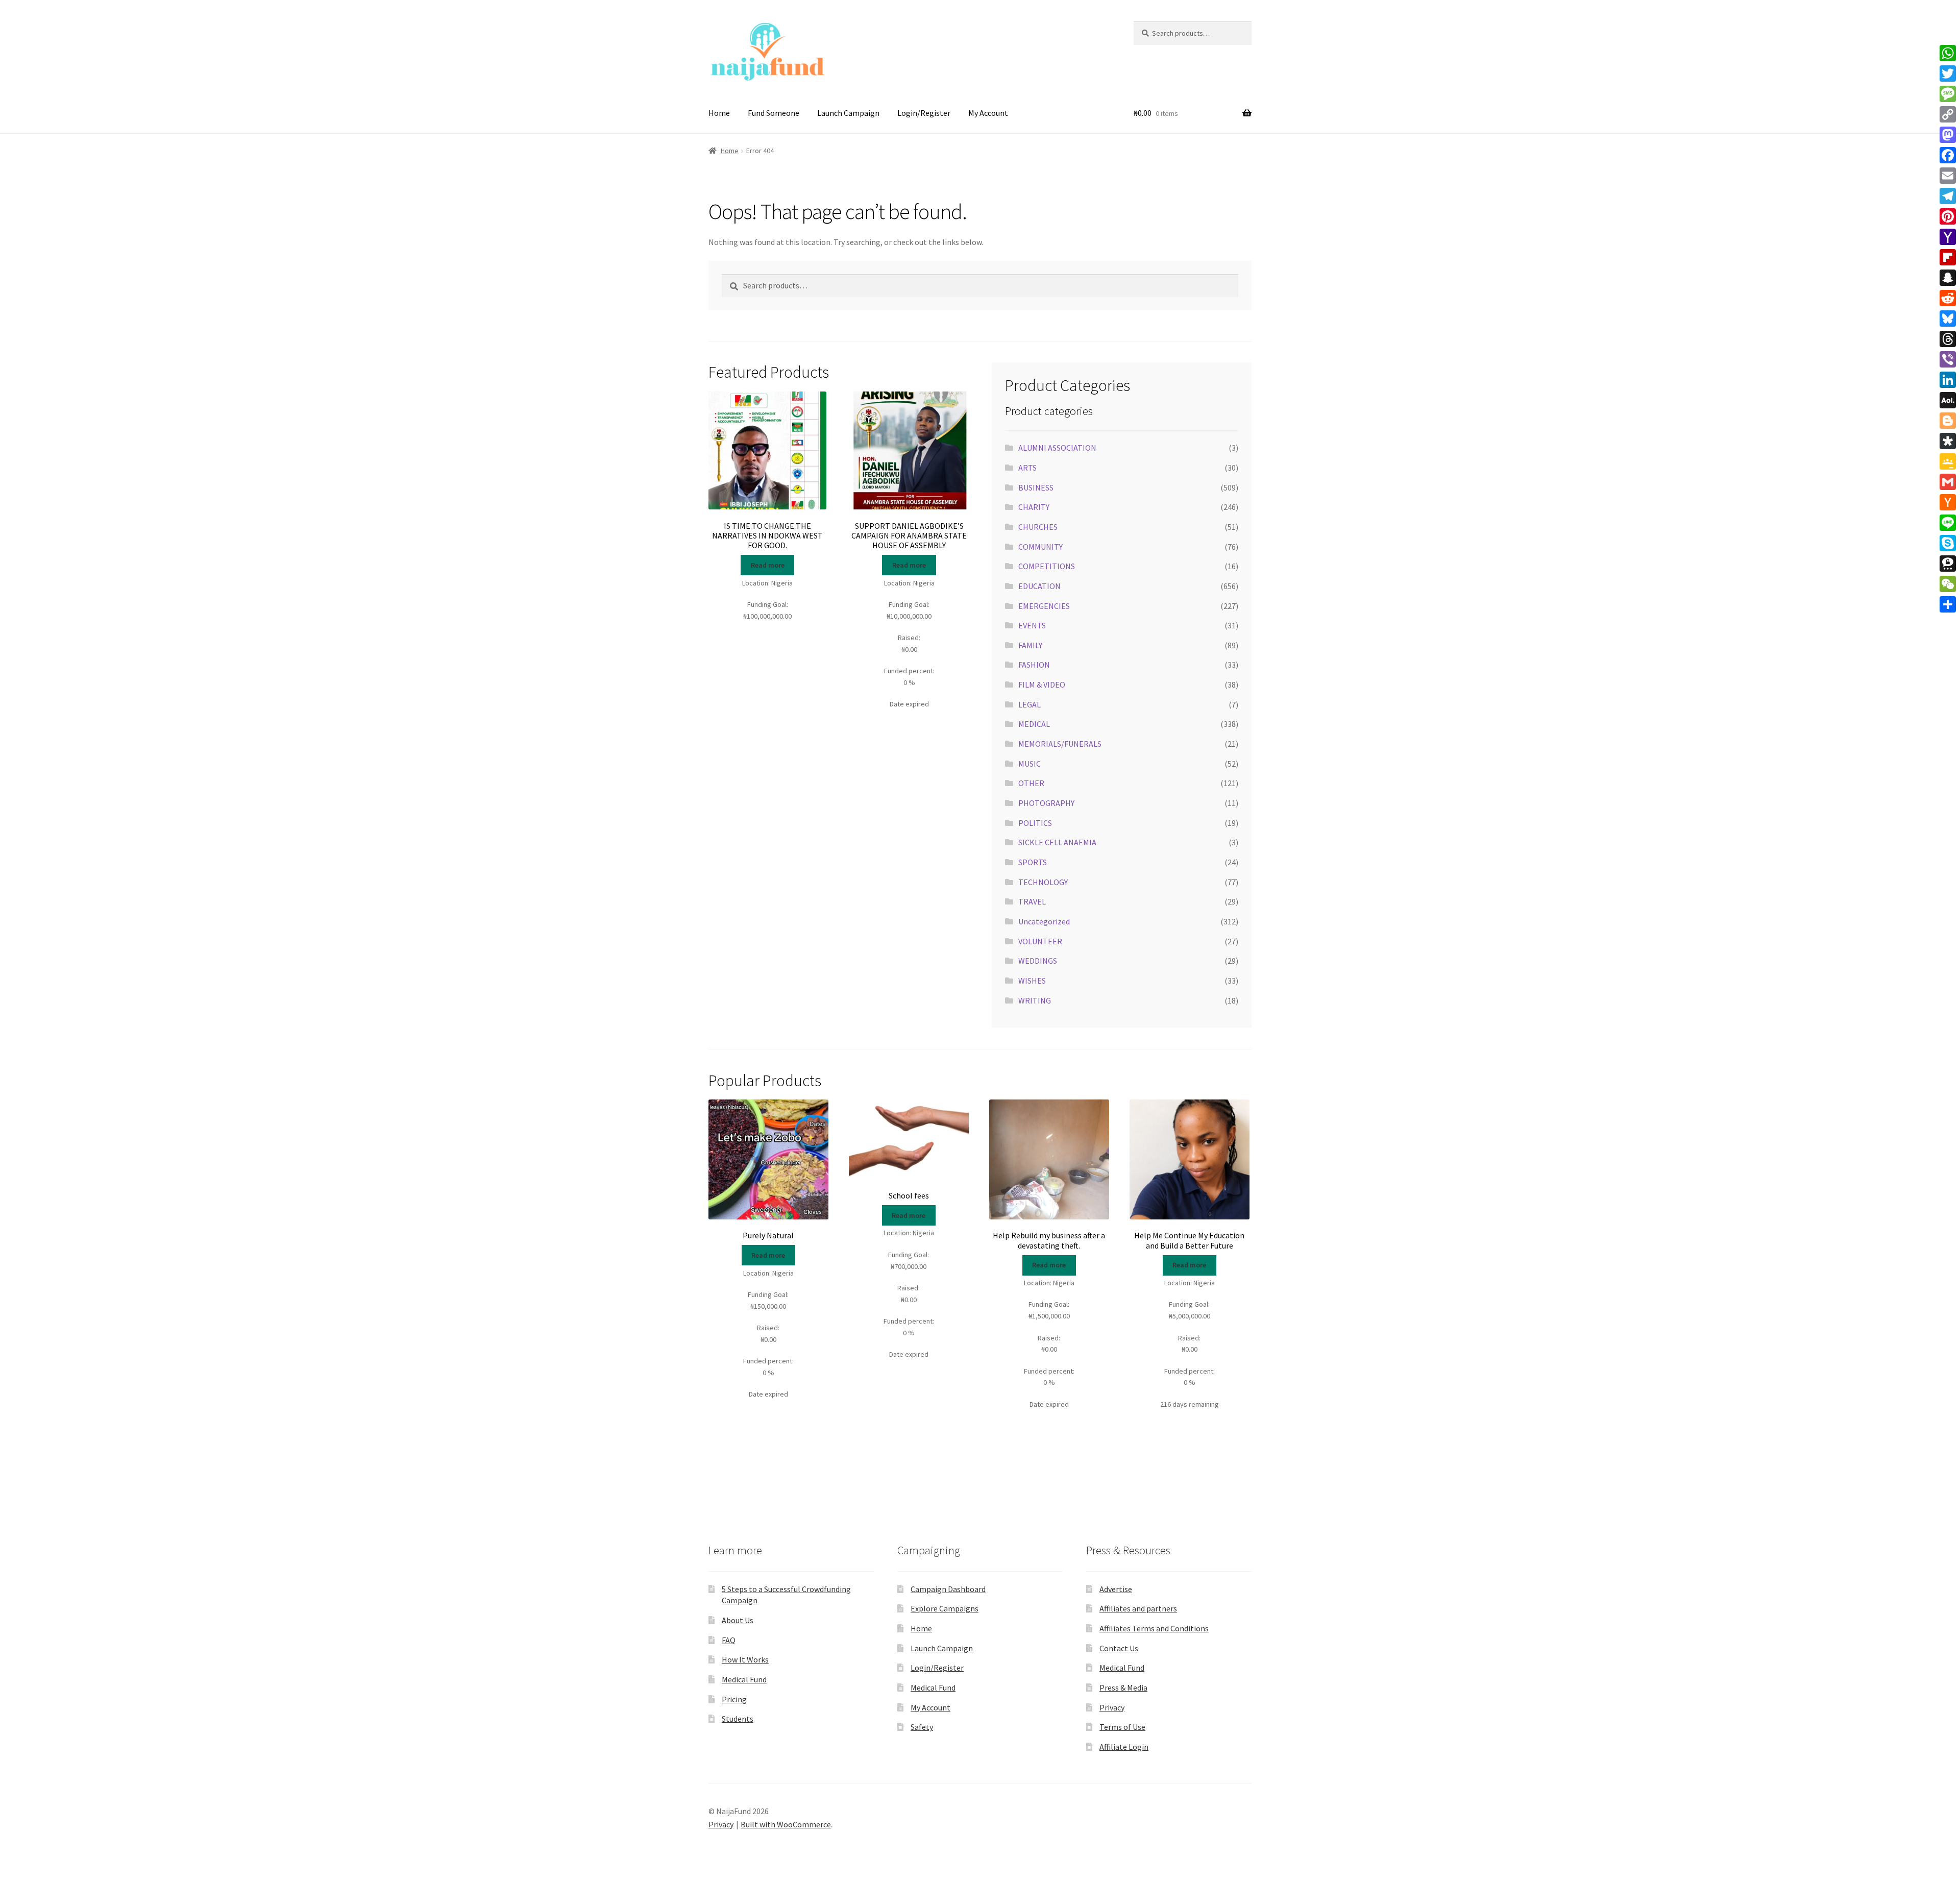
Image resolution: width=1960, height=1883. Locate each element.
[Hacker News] (1948, 502)
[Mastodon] (1948, 135)
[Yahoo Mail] (1948, 237)
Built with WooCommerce (786, 1824)
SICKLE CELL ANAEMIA (1057, 842)
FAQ (729, 1640)
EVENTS (1032, 625)
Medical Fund (744, 1679)
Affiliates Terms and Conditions (1154, 1628)
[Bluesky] (1948, 319)
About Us (738, 1620)
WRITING (1035, 1000)
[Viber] (1948, 359)
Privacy (1112, 1707)
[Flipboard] (1948, 257)
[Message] (1948, 94)
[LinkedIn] (1948, 380)
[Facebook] (1948, 155)
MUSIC (1030, 764)
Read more (768, 565)
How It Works (745, 1659)
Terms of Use (1122, 1727)
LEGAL (1030, 704)
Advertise (1116, 1589)
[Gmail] (1948, 482)
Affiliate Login (1124, 1747)
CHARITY (1034, 507)
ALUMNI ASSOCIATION (1057, 448)
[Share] (1948, 604)
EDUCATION (1039, 586)
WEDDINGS (1038, 961)
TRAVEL (1032, 901)
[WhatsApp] (1948, 53)
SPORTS (1033, 862)
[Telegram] (1948, 196)
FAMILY (1030, 645)
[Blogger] (1948, 421)
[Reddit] (1948, 298)
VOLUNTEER (1040, 941)
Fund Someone (774, 113)
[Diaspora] (1948, 441)
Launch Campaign (848, 113)
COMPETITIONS (1047, 566)
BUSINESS (1036, 487)
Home (719, 113)
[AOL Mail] (1948, 400)
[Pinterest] (1948, 216)
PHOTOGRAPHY (1046, 803)
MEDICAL (1034, 724)
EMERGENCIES (1044, 606)
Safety (922, 1727)
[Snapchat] (1948, 278)
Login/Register (924, 113)
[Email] (1948, 176)
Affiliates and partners (1138, 1608)
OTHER (1031, 783)
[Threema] (1948, 564)
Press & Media (1123, 1688)
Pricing (734, 1699)
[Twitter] (1948, 74)
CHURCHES (1038, 527)
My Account (988, 113)
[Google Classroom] (1948, 461)
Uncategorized (1044, 921)
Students (738, 1719)
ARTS (1027, 468)
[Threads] (1948, 339)
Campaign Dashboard (948, 1589)
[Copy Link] (1948, 114)
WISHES (1032, 981)
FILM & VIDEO (1042, 684)
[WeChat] (1948, 584)
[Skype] (1948, 543)
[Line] (1948, 523)
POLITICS (1035, 823)
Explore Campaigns (945, 1608)
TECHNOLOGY (1043, 882)
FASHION (1034, 665)
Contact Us (1119, 1648)
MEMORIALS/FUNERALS (1060, 744)
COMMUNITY (1040, 547)
